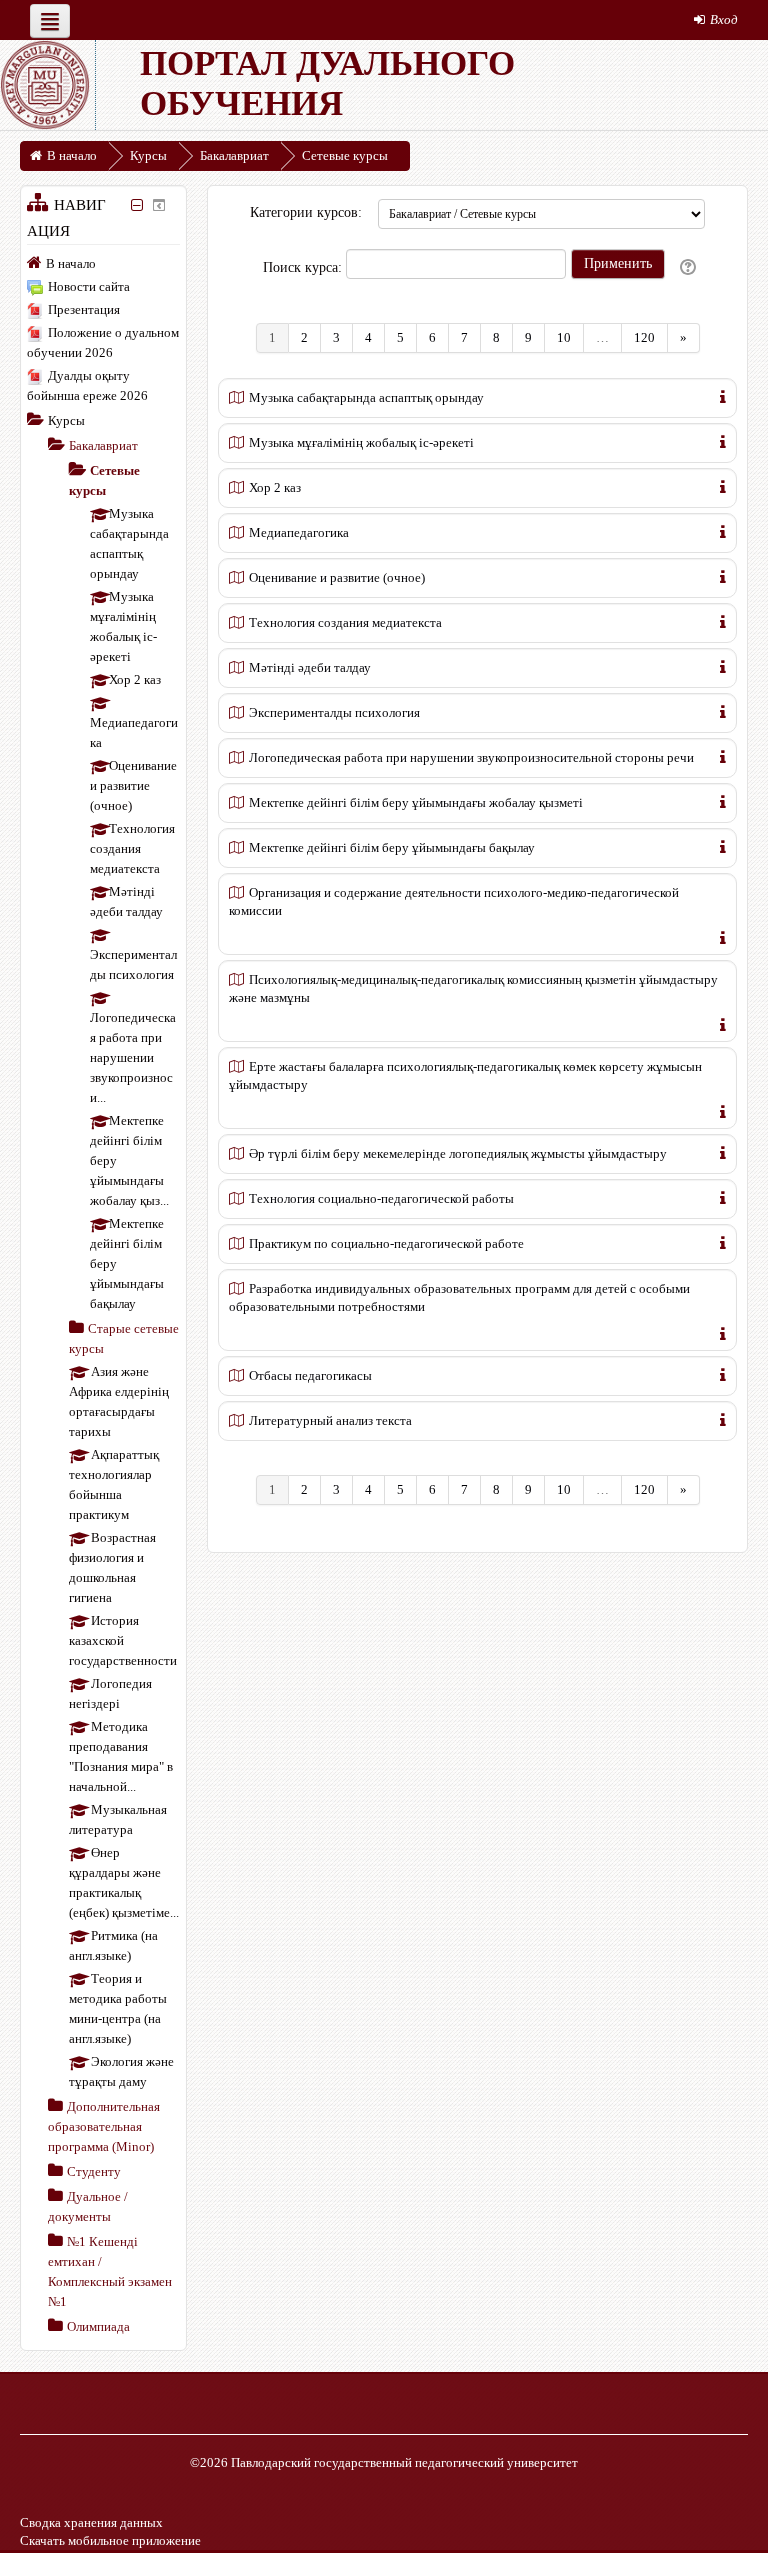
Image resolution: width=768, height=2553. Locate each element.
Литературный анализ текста (330, 1420)
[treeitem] (103, 263)
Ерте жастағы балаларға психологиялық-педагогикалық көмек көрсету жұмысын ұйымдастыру (465, 1075)
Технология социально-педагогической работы (381, 1198)
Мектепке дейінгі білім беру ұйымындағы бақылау (392, 847)
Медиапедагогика (299, 532)
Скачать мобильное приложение (110, 2540)
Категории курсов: (306, 212)
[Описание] (723, 395)
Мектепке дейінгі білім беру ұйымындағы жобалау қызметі (416, 802)
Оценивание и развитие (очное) (337, 577)
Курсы (66, 420)
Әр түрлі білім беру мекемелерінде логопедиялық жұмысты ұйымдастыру (458, 1153)
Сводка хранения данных (91, 2522)
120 (644, 337)
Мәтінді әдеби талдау (310, 667)
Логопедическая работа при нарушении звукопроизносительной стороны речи (471, 757)
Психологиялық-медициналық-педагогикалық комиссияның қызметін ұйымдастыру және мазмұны (473, 988)
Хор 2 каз (275, 487)
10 (564, 337)
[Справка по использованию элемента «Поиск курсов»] (689, 267)
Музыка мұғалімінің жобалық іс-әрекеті (361, 442)
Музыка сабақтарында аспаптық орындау (366, 397)
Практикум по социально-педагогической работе (386, 1243)
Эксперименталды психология (334, 712)
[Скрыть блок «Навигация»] (137, 205)
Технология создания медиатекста (345, 622)
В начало (71, 263)
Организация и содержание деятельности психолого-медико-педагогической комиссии (454, 901)
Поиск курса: (304, 267)
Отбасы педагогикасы (310, 1375)
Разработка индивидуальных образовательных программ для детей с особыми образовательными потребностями (459, 1297)
